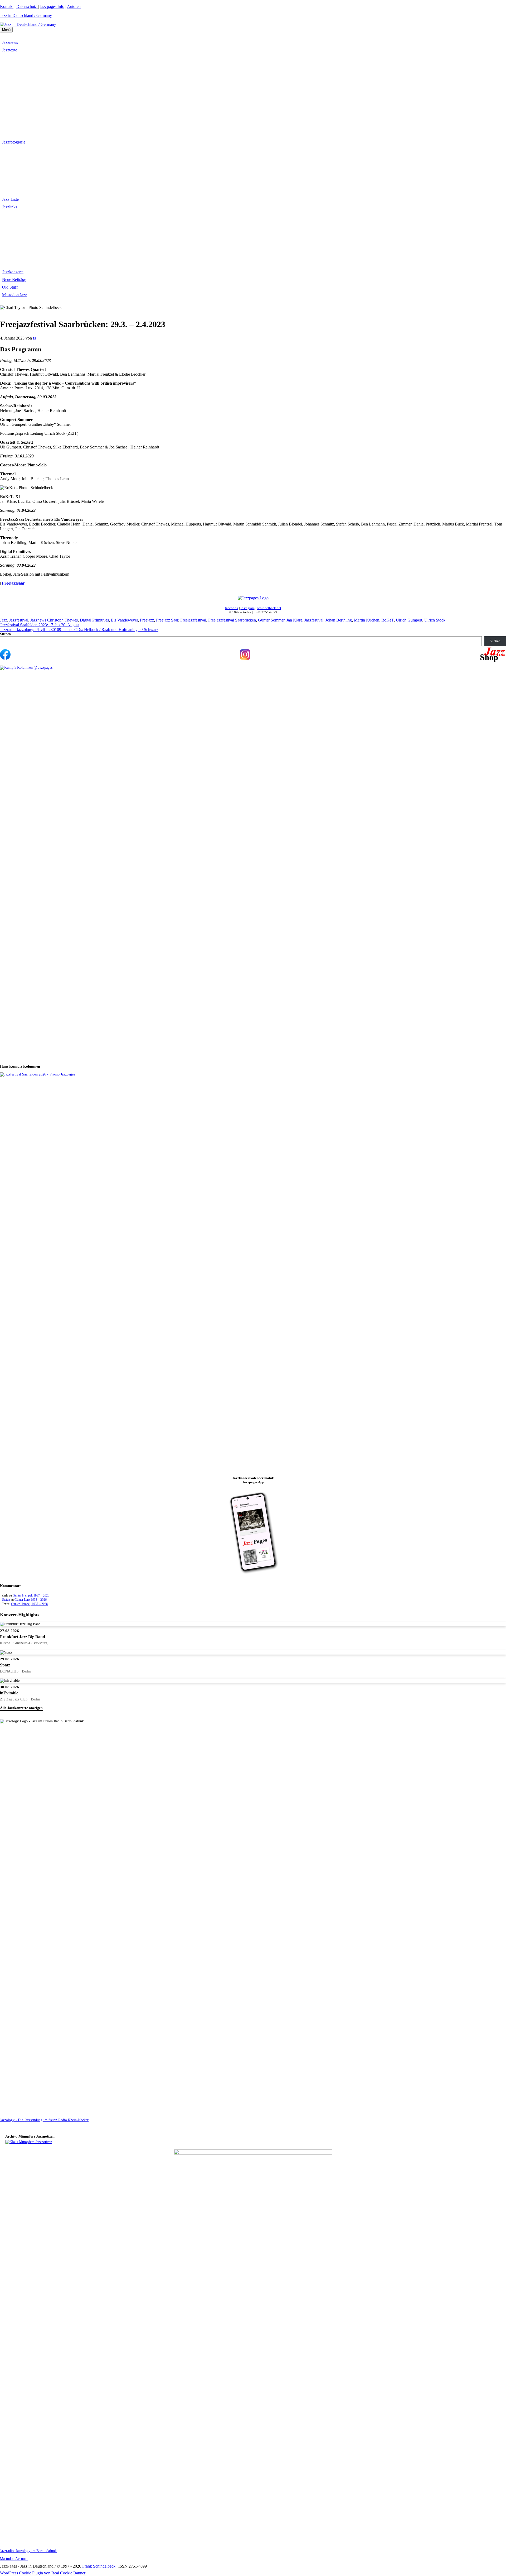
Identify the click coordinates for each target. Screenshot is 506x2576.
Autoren (74, 6)
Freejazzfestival (193, 620)
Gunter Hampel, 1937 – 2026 (31, 1595)
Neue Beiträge (14, 279)
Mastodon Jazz (14, 295)
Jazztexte (10, 50)
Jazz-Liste (10, 199)
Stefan (6, 1600)
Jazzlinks (10, 207)
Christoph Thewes (62, 620)
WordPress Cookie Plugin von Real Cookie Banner (43, 2573)
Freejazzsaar (13, 583)
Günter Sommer (271, 620)
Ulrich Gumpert (409, 620)
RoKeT (388, 620)
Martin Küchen (367, 620)
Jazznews (10, 42)
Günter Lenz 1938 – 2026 (31, 1600)
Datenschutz (27, 6)
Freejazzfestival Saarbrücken (232, 620)
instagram (248, 608)
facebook (232, 608)
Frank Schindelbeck (99, 2566)
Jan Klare (294, 620)
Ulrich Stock (435, 620)
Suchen (5, 634)
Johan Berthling (339, 620)
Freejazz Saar (167, 620)
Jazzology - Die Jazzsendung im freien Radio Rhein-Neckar (44, 2120)
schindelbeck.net (269, 608)
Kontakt (7, 6)
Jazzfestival (19, 620)
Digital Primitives (94, 620)
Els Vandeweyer (124, 620)
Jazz (4, 620)
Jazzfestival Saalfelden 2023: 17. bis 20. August (40, 625)
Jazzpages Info (52, 6)
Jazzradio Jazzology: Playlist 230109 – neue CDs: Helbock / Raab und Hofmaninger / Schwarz (79, 630)
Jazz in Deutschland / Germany (26, 15)
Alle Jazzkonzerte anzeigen (21, 1708)
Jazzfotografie (14, 142)
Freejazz (147, 620)
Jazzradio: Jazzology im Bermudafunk (28, 2551)
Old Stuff (10, 287)
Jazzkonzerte (13, 272)
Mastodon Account (14, 2559)
